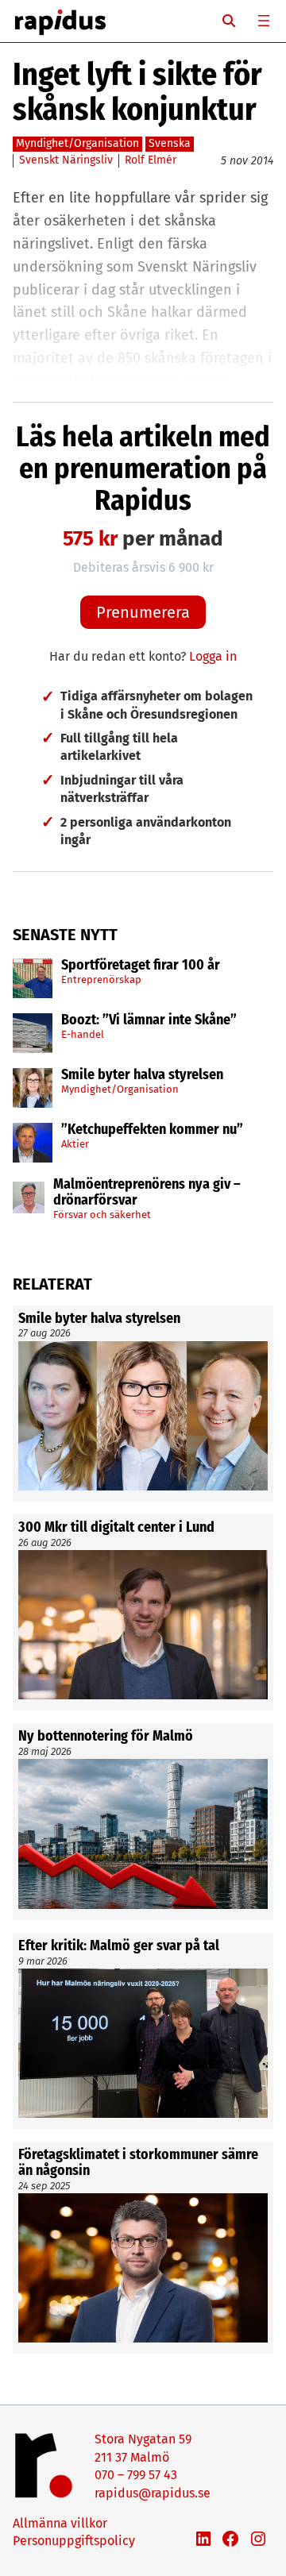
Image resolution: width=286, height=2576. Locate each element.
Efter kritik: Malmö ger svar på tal (119, 1946)
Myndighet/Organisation (120, 1089)
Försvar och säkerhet (102, 1215)
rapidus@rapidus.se (153, 2493)
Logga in (213, 656)
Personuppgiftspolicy (74, 2541)
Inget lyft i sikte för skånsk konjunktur (137, 92)
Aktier (75, 1144)
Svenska (170, 143)
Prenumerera (143, 612)
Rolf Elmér (151, 160)
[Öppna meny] (264, 21)
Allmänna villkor (60, 2523)
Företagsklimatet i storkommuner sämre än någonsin (138, 2163)
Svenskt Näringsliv (66, 160)
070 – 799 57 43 (136, 2475)
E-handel (83, 1034)
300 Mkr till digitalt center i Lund (116, 1528)
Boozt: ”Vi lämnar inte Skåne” (149, 1020)
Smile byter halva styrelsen (142, 1075)
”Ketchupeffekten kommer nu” (152, 1130)
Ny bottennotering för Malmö (106, 1737)
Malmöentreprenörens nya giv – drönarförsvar (147, 1193)
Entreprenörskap (101, 979)
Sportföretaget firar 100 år (141, 966)
